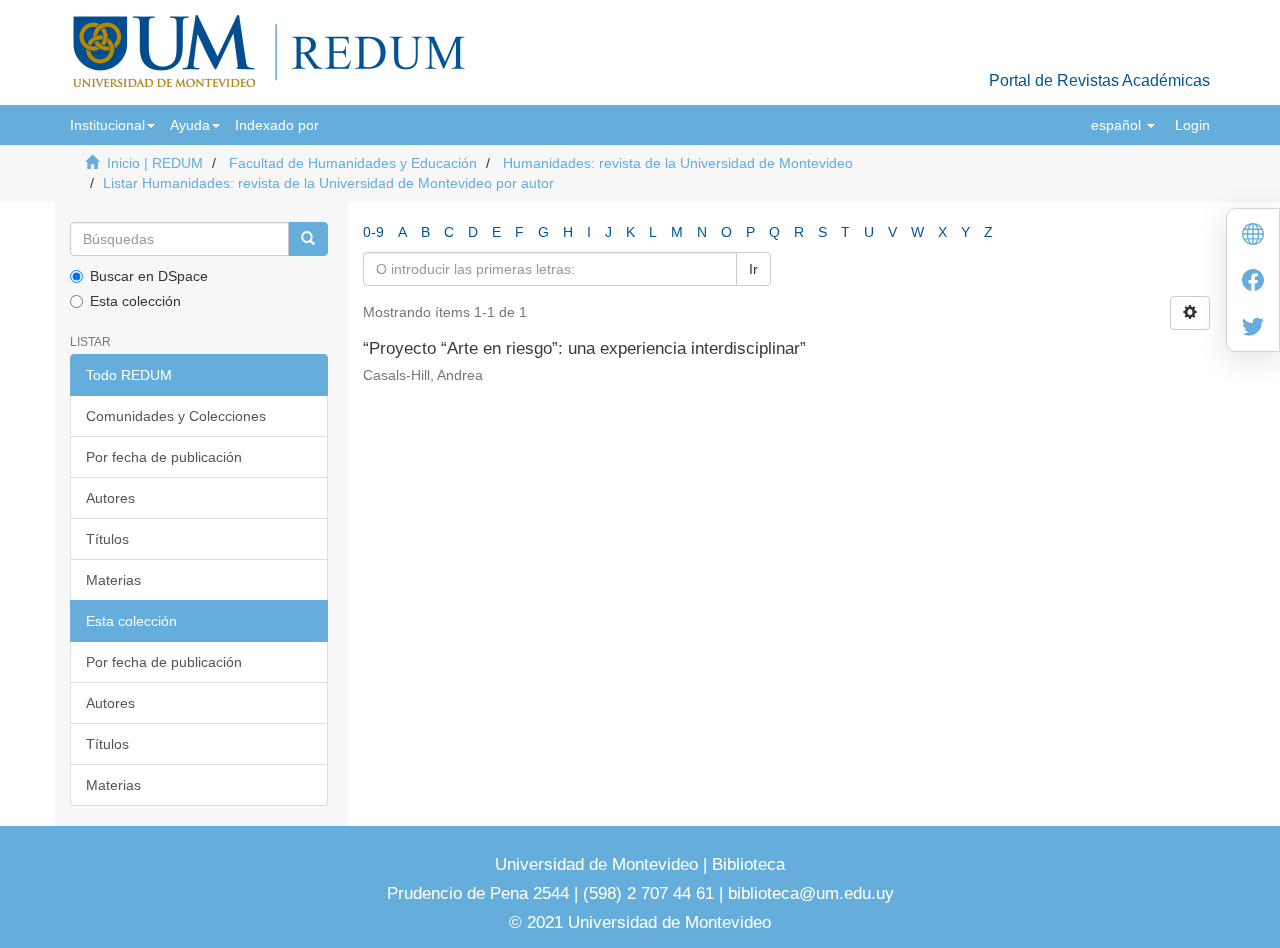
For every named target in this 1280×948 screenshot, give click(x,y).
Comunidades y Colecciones (176, 416)
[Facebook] (1253, 282)
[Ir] (308, 239)
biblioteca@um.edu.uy (811, 893)
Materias (113, 580)
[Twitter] (1253, 328)
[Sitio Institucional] (1253, 236)
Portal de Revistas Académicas (1099, 80)
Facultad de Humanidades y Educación (353, 163)
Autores (110, 498)
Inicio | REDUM (155, 163)
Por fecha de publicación (164, 457)
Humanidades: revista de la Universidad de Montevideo (678, 163)
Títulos (107, 539)
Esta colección (135, 301)
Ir (753, 269)
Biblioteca (746, 864)
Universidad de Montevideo (599, 864)
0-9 (373, 232)
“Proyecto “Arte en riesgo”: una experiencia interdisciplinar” (584, 348)
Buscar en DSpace (149, 276)
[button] (112, 125)
